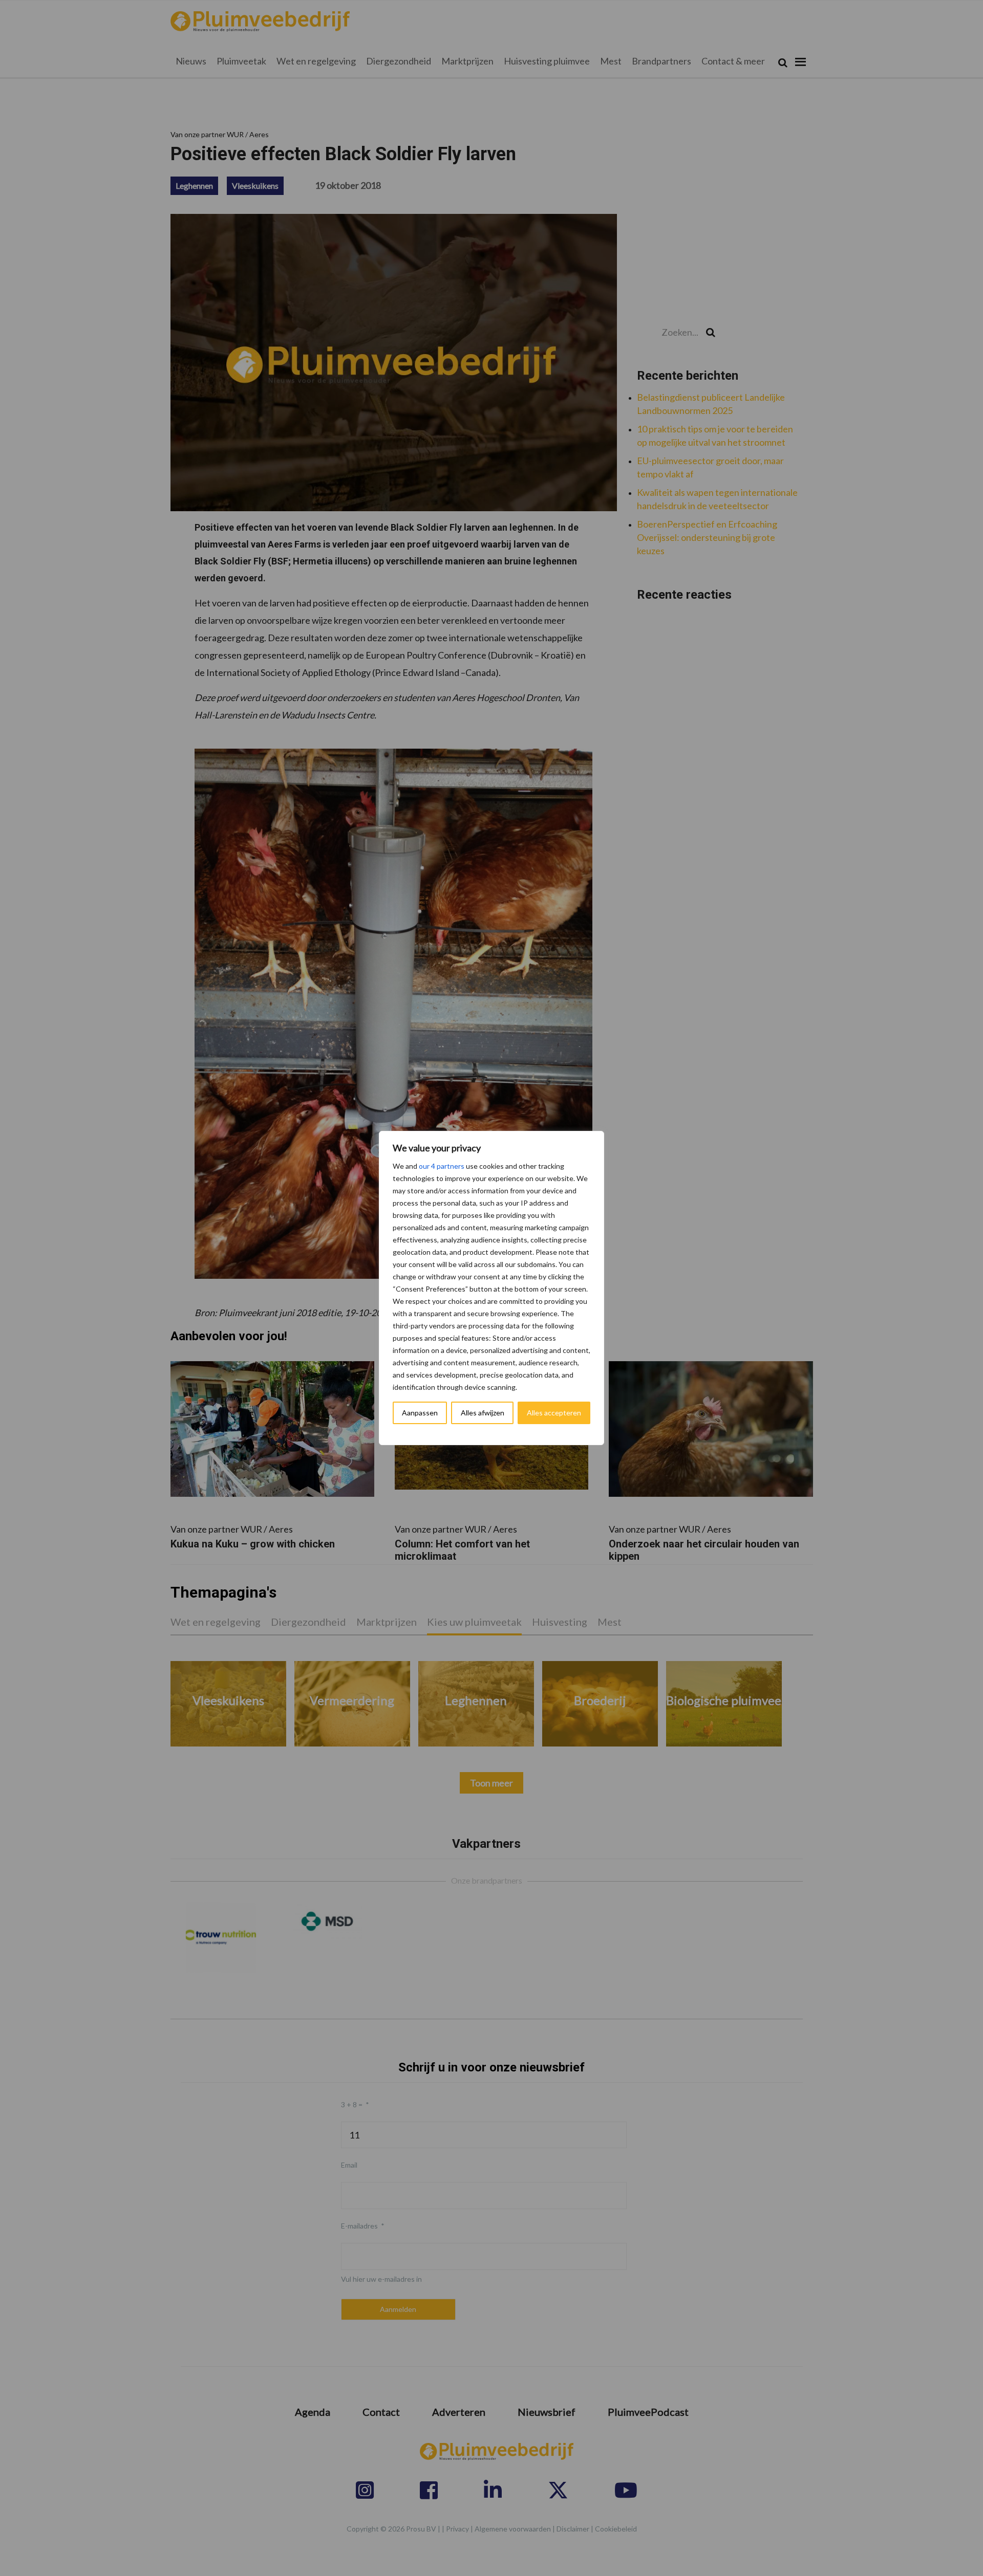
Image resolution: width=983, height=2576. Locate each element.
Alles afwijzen (483, 1413)
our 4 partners (442, 1166)
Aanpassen (420, 1413)
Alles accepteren (554, 1413)
